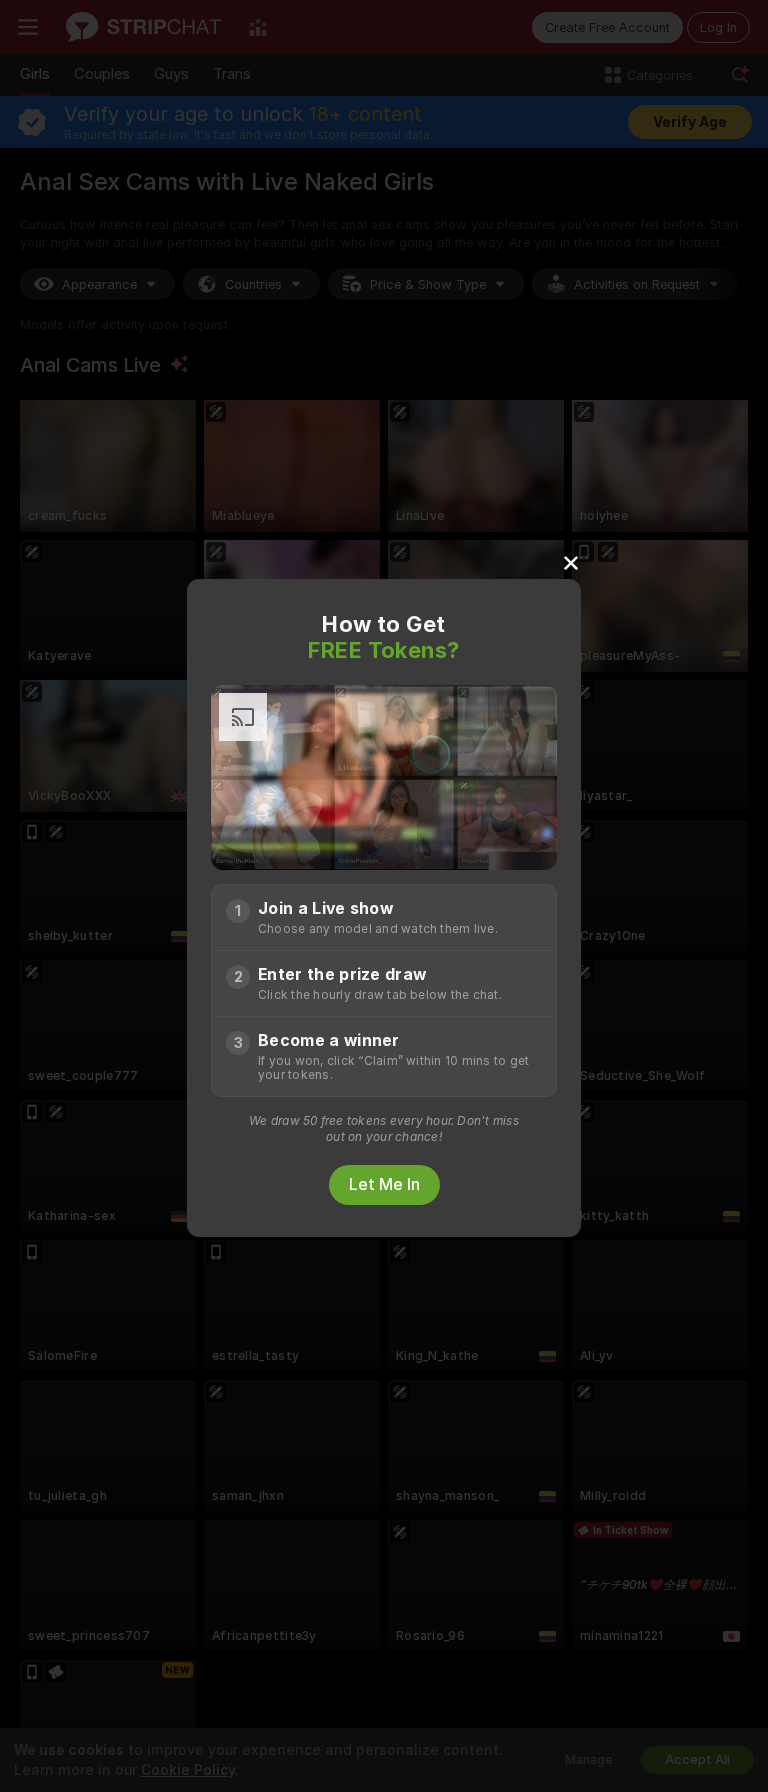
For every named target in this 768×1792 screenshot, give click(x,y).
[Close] (571, 562)
